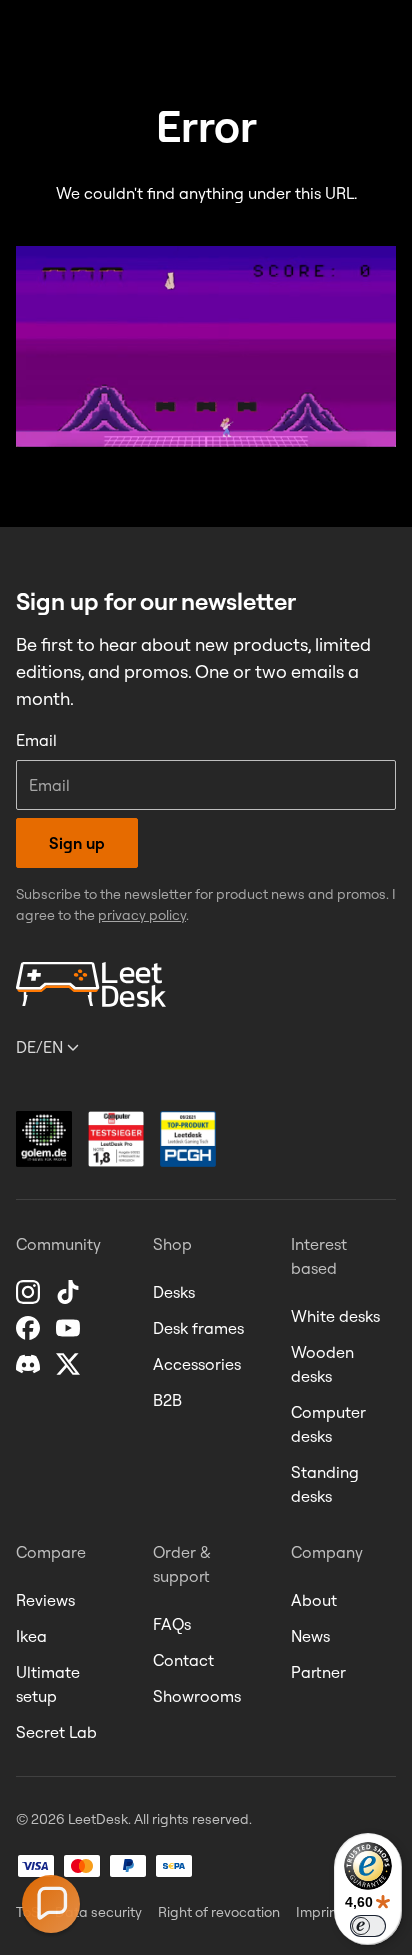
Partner (318, 1672)
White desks (335, 1316)
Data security (98, 1912)
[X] (70, 1364)
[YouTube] (70, 1328)
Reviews (45, 1600)
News (310, 1636)
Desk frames (198, 1328)
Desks (174, 1292)
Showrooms (197, 1696)
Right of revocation (219, 1912)
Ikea (31, 1636)
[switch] (368, 1926)
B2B (167, 1400)
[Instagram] (30, 1292)
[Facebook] (30, 1328)
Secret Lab (56, 1732)
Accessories (197, 1364)
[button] (51, 1904)
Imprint (319, 1912)
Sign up (77, 843)
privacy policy (142, 915)
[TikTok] (70, 1292)
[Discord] (30, 1364)
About (314, 1600)
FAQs (172, 1624)
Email (36, 740)
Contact (183, 1660)
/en (39, 1047)
